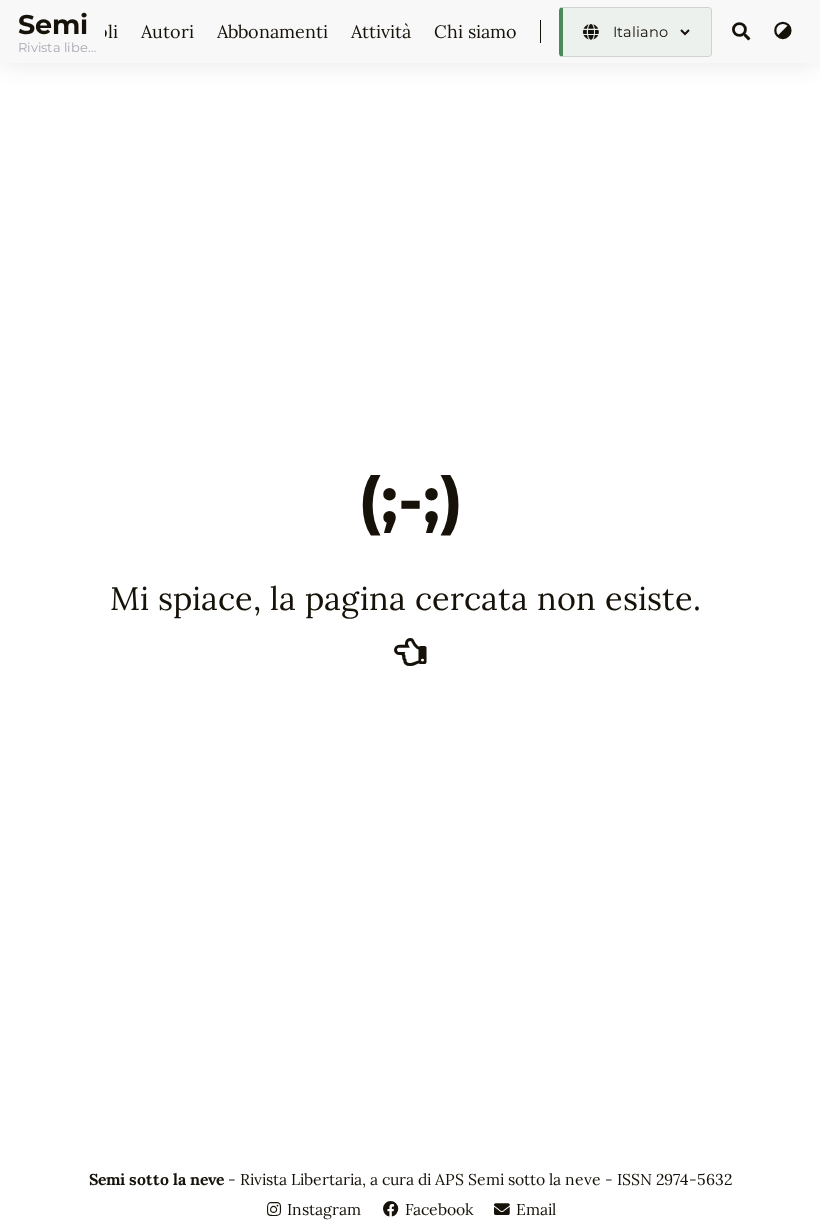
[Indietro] (410, 651)
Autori (170, 31)
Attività (383, 31)
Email (534, 1209)
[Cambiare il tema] (782, 31)
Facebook (439, 1209)
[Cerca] (741, 32)
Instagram (324, 1209)
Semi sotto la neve (57, 24)
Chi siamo (478, 31)
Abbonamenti (275, 31)
